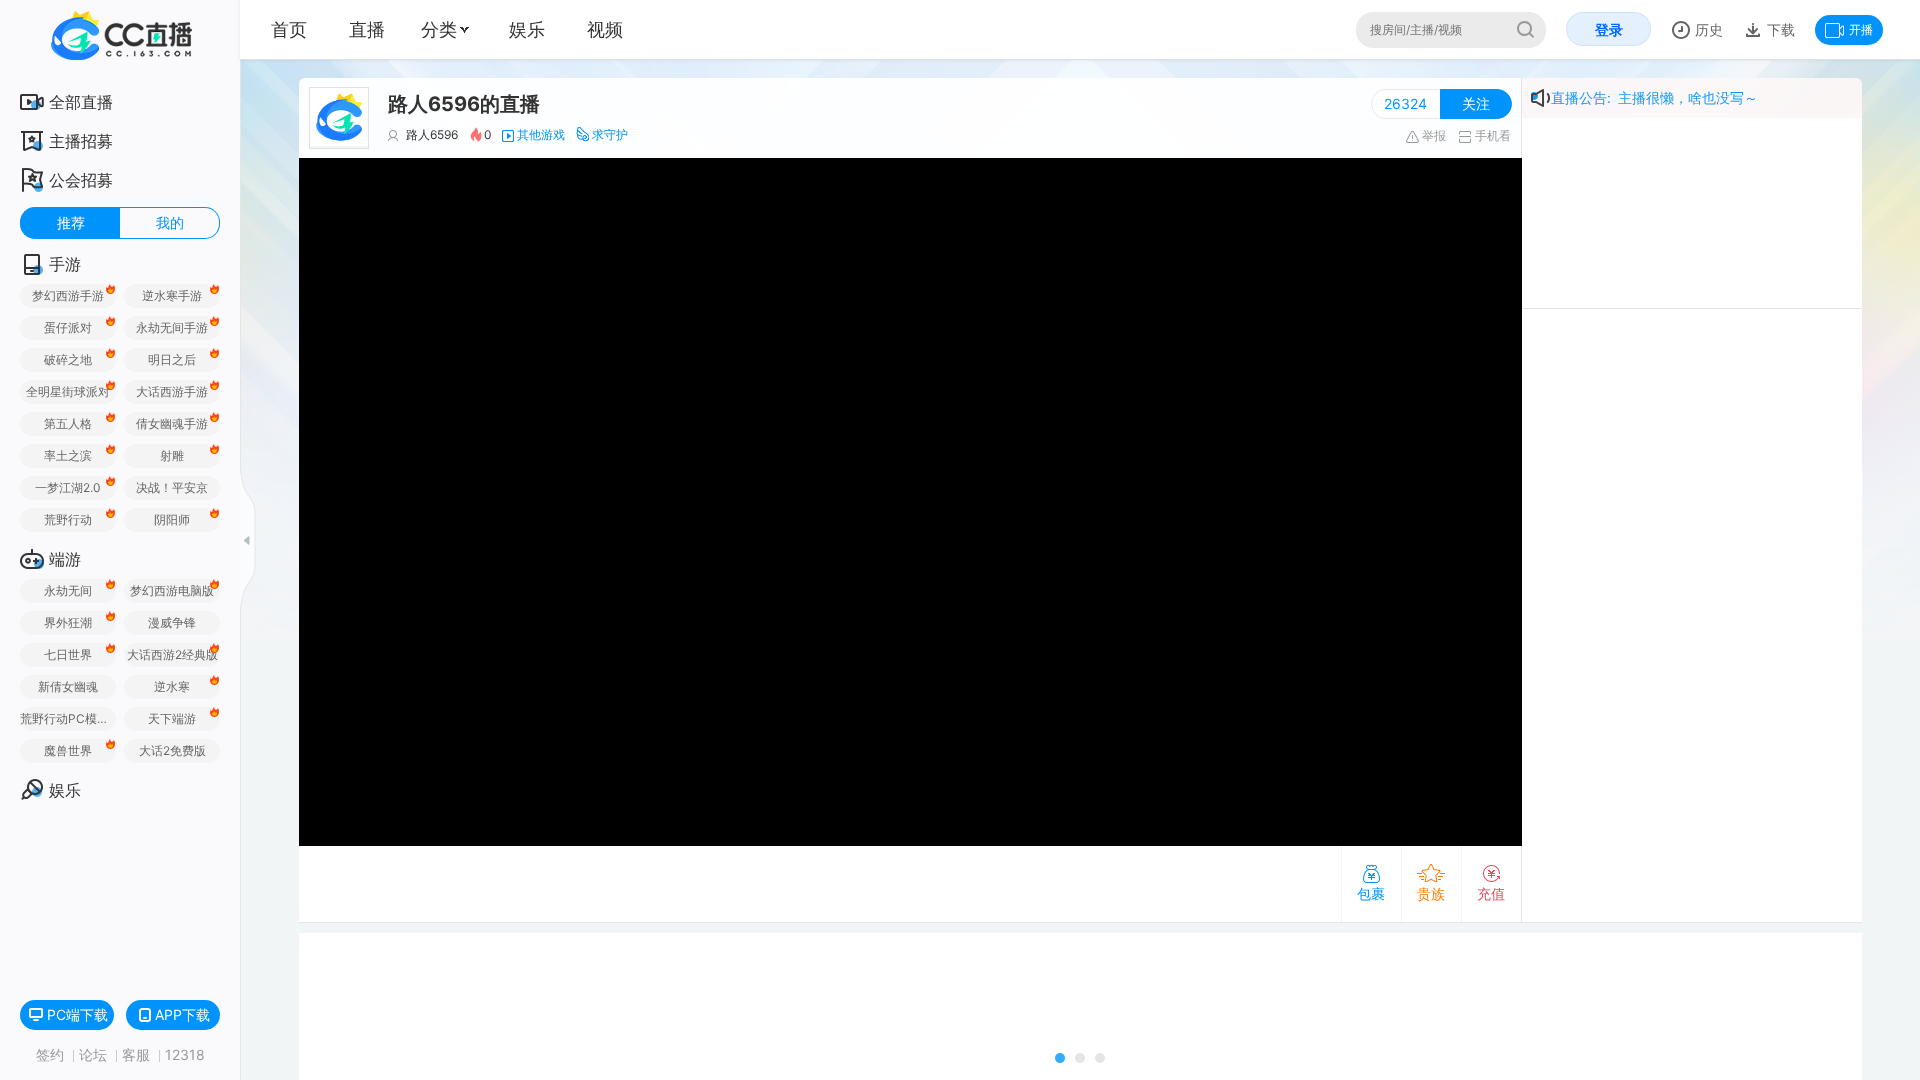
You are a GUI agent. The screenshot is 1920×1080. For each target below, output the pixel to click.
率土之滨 (68, 455)
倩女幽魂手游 (172, 423)
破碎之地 (68, 359)
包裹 (1371, 893)
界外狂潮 (68, 622)
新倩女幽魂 (68, 686)
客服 (138, 1054)
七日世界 (68, 654)
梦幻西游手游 (68, 295)
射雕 (172, 455)
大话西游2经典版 (172, 654)
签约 (52, 1054)
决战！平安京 (172, 487)
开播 (1861, 29)
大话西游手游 (172, 391)
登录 (1609, 29)
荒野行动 (68, 519)
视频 (605, 29)
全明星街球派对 (68, 391)
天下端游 (172, 718)
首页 (289, 29)
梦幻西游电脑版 (172, 590)
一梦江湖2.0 (68, 487)
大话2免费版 (172, 750)
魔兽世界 (68, 750)
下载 (1779, 29)
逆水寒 (172, 686)
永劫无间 (68, 590)
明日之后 (172, 359)
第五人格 (68, 423)
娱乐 (527, 29)
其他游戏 (541, 134)
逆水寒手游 (172, 295)
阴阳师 (172, 519)
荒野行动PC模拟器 (68, 718)
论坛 (95, 1054)
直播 (367, 29)
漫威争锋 (172, 622)
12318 (185, 1054)
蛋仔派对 (68, 327)
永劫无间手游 (172, 327)
